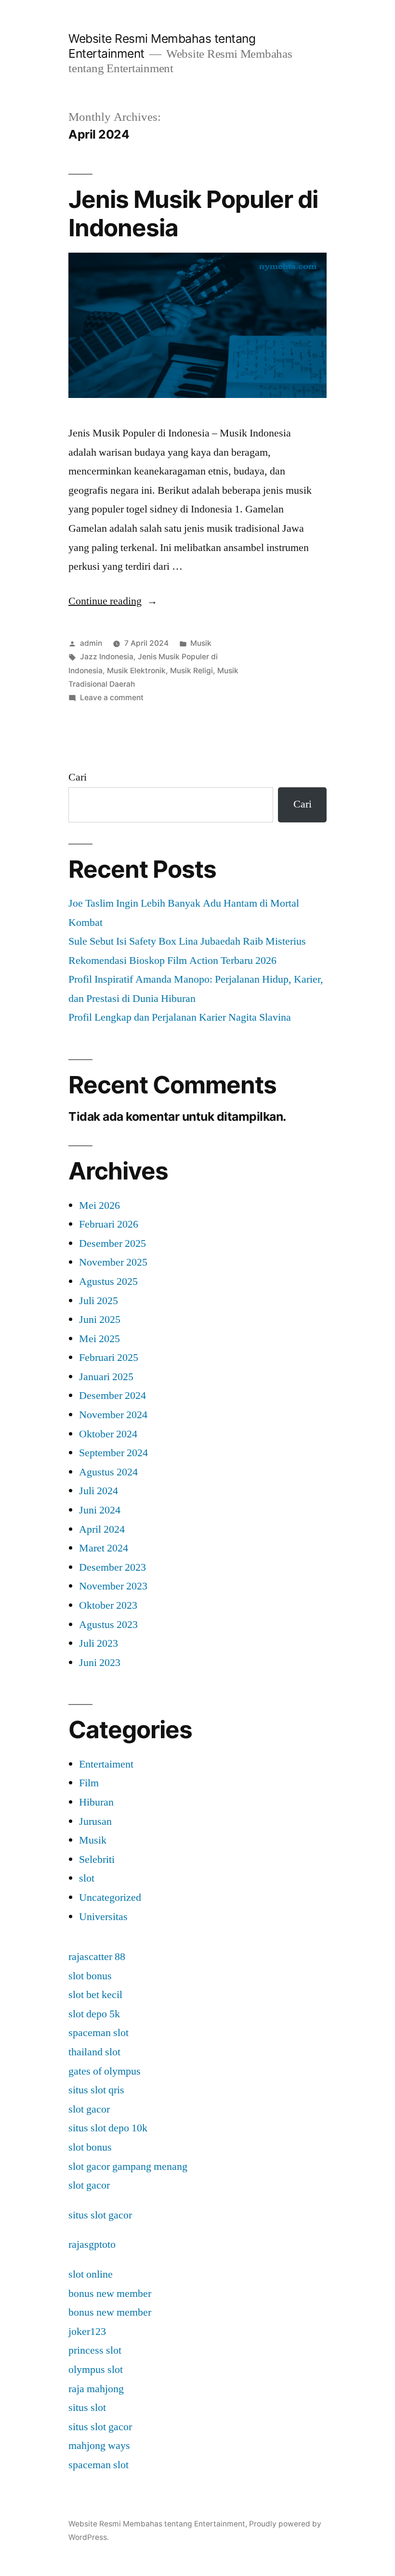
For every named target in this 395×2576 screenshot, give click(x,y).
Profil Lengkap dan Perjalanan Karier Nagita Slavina (180, 1017)
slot (87, 1878)
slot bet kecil (95, 1995)
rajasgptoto (92, 2244)
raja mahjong (96, 2389)
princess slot (95, 2350)
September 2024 (113, 1453)
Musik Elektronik (136, 671)
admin (91, 643)
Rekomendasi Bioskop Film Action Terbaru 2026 (172, 961)
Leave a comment (112, 698)
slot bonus (90, 1976)
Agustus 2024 (108, 1472)
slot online (91, 2274)
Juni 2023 (100, 1663)
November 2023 (113, 1586)
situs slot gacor (100, 2215)
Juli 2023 (99, 1643)
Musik (201, 643)
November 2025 (113, 1262)
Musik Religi (191, 671)
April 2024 (102, 1529)
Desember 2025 (112, 1243)
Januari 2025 (106, 1377)
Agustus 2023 (108, 1625)
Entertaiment (106, 1764)
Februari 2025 (109, 1358)
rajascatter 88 (97, 1957)
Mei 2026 (99, 1205)
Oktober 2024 (108, 1434)
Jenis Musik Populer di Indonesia (193, 213)
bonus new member (110, 2294)
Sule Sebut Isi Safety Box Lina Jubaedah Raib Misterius (187, 941)
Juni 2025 (100, 1320)
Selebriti (97, 1859)
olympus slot (96, 2370)
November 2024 (113, 1415)
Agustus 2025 (108, 1282)
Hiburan (96, 1802)
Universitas (103, 1917)
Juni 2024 (100, 1510)
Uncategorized (110, 1897)
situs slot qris (96, 2090)
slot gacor (89, 2109)
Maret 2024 (104, 1548)
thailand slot (94, 2052)
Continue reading (113, 601)
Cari (78, 777)
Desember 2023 (112, 1567)
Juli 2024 (99, 1491)
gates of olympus (105, 2071)
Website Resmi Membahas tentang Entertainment (157, 2524)
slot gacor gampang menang (128, 2166)
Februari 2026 (109, 1224)
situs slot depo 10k (108, 2128)
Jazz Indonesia (107, 657)
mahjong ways (99, 2446)
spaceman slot (99, 2033)
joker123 (87, 2332)
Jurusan (95, 1821)
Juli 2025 (99, 1301)
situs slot (87, 2408)
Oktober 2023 (108, 1605)
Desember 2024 (112, 1396)
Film (89, 1783)
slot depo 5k (94, 2014)
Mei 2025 (99, 1339)
